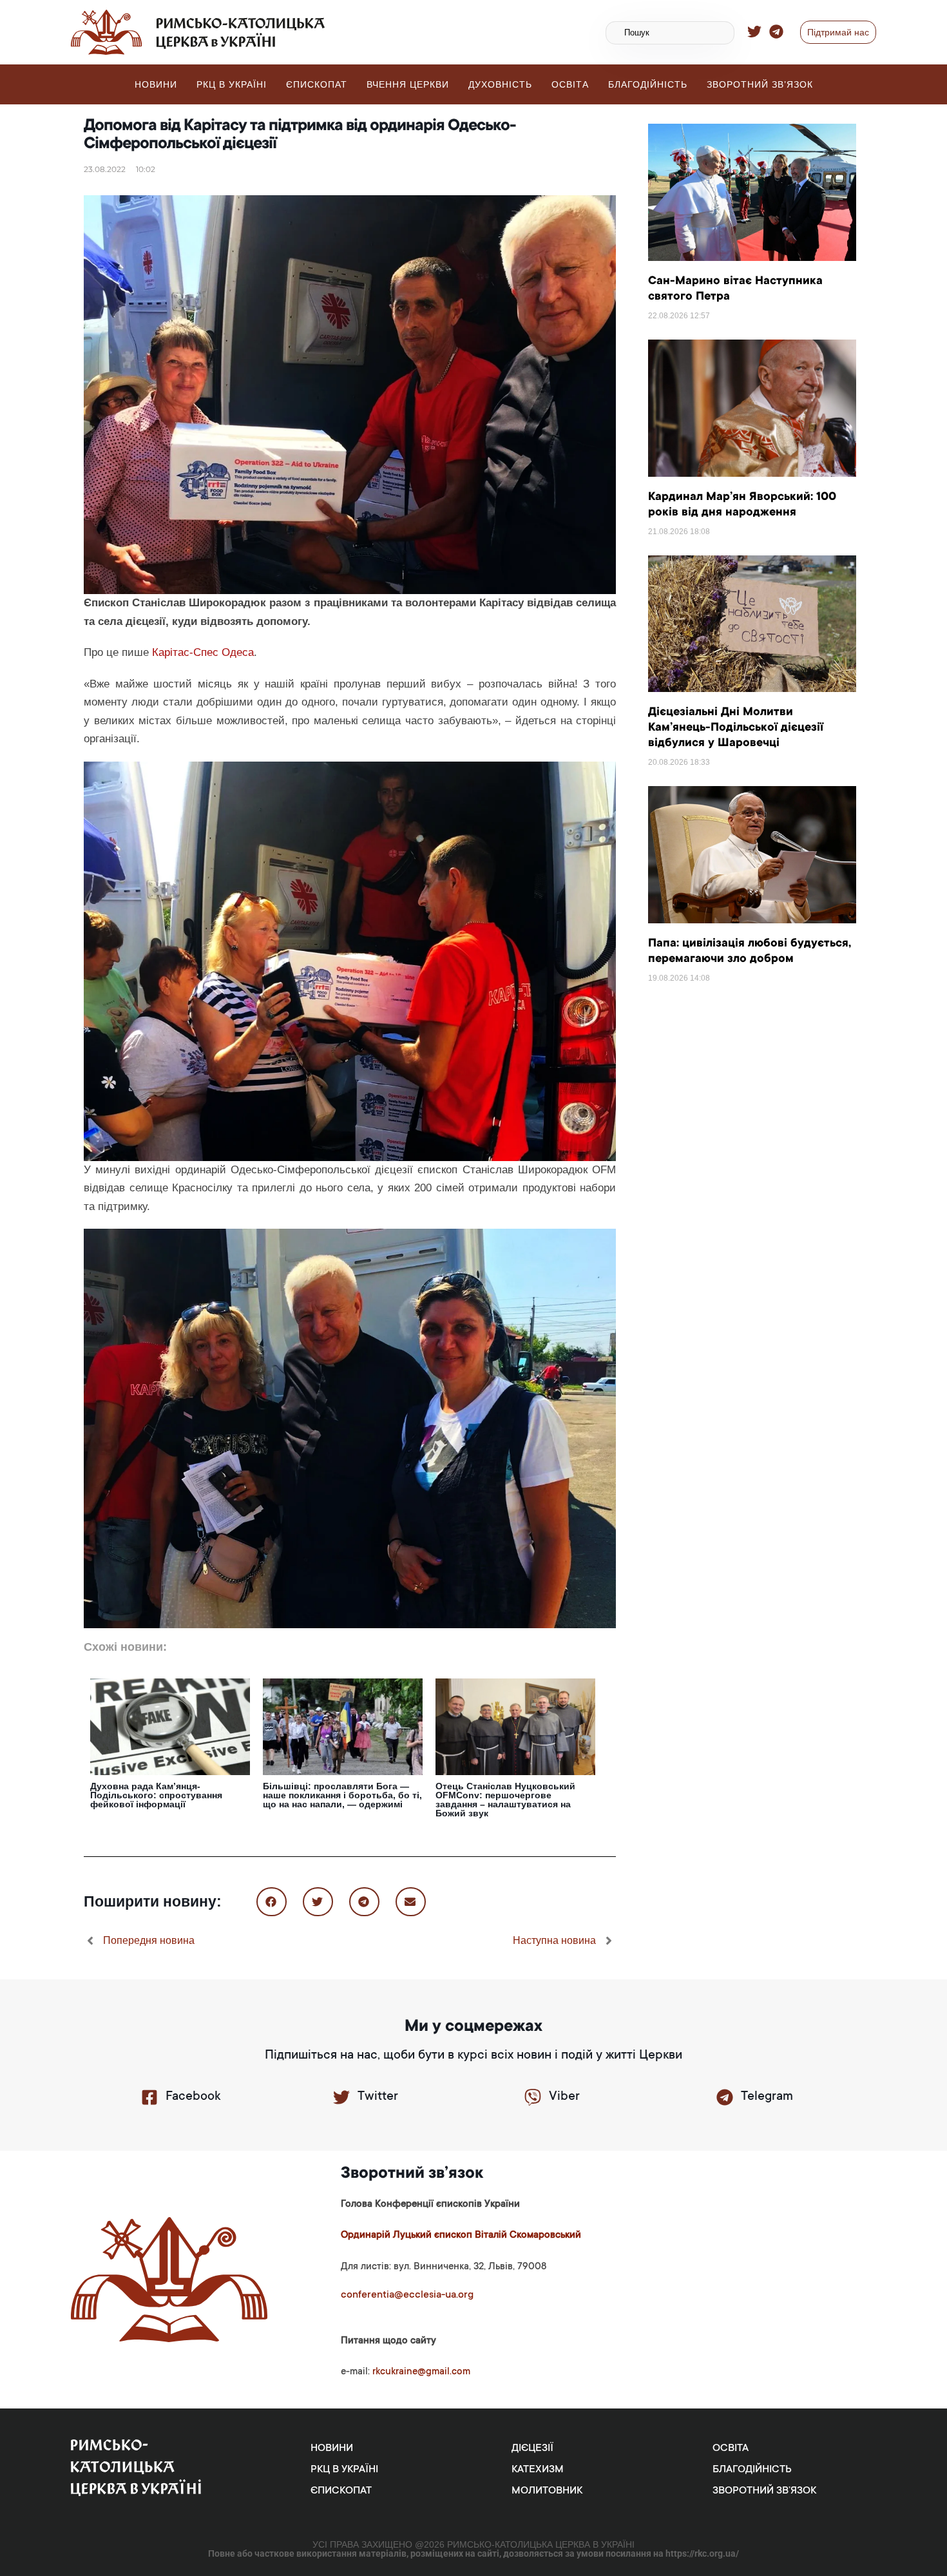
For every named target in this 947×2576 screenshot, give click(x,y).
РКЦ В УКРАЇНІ (232, 84)
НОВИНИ (156, 84)
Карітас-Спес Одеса (203, 652)
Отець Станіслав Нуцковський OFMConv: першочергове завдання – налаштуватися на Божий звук (505, 1800)
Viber (564, 2097)
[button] (272, 1902)
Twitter (378, 2097)
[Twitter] (341, 2097)
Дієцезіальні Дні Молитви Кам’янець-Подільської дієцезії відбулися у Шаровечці (736, 728)
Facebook (193, 2097)
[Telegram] (725, 2097)
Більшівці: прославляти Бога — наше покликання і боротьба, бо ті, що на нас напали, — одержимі (342, 1795)
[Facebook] (149, 2097)
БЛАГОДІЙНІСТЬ (648, 84)
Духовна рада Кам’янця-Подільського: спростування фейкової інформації (156, 1795)
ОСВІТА (570, 84)
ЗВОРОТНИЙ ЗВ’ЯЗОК (760, 84)
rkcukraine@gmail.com (421, 2372)
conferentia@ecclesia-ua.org (407, 2295)
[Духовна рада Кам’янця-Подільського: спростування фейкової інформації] (170, 1726)
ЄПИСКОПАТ (317, 84)
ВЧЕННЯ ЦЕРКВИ (408, 84)
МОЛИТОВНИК (547, 2491)
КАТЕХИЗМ (538, 2470)
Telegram (767, 2097)
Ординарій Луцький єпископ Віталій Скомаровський (461, 2235)
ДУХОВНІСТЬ (500, 84)
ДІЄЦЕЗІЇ (532, 2448)
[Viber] (533, 2097)
